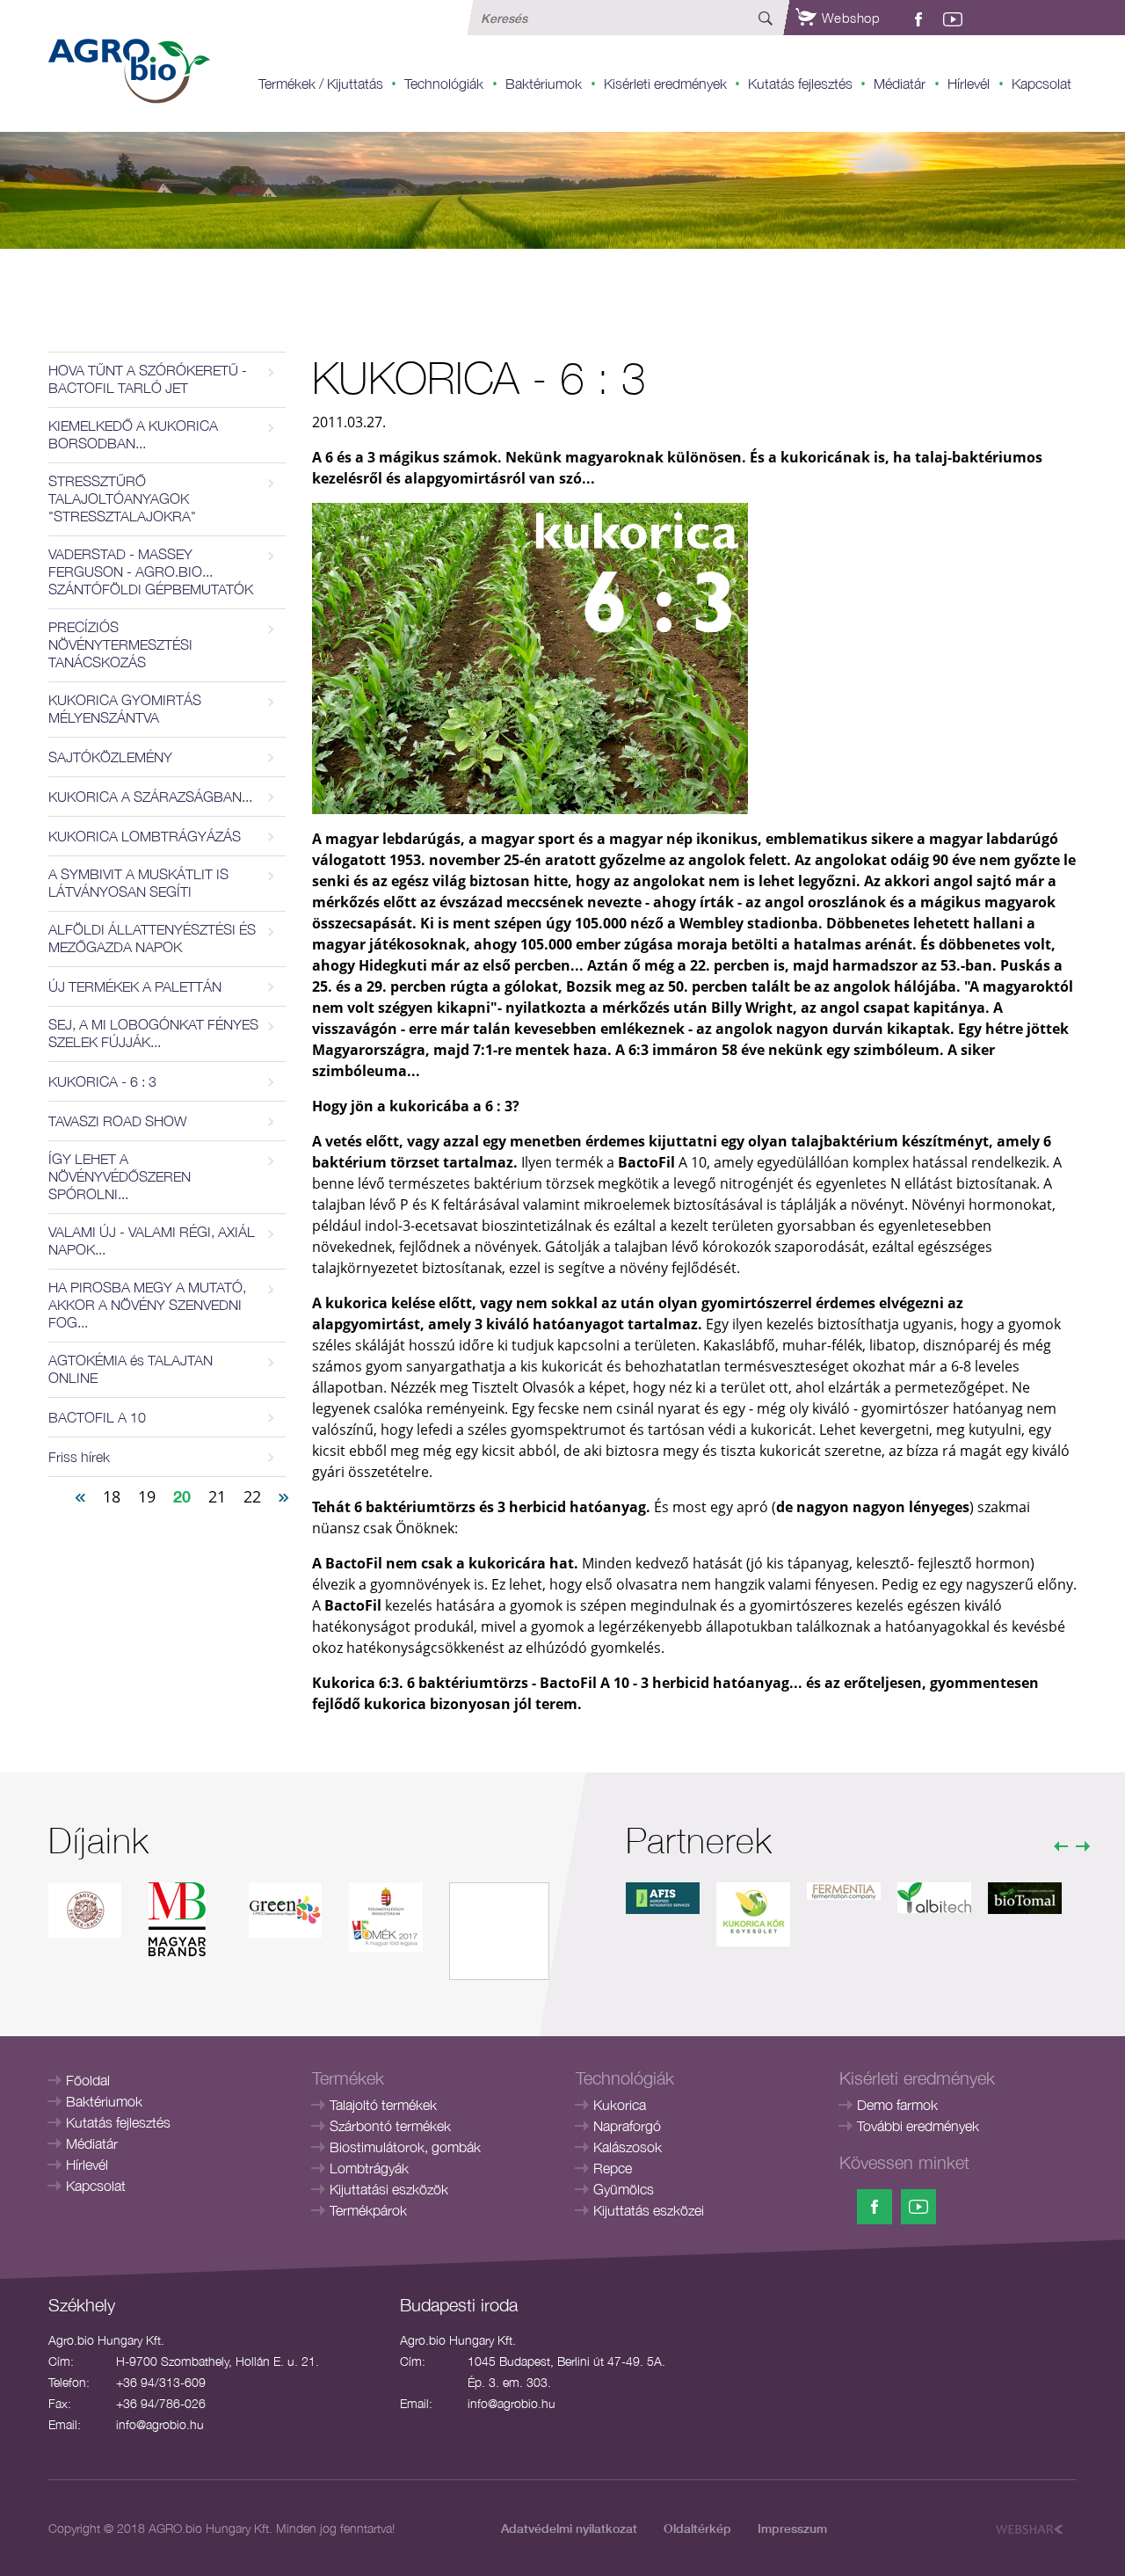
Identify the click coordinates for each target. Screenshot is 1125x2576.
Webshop (849, 18)
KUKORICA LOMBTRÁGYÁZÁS (145, 836)
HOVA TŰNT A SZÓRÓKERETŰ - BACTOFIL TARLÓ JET (148, 379)
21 (217, 1496)
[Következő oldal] (284, 1495)
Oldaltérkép (697, 2528)
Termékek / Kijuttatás (321, 84)
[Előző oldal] (80, 1495)
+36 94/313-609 (161, 2382)
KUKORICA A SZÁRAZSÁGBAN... (150, 797)
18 (112, 1496)
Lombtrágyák (369, 2168)
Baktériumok (544, 84)
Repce (613, 2168)
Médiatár (900, 84)
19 (147, 1496)
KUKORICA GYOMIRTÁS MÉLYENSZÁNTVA (125, 709)
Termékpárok (368, 2210)
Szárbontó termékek (390, 2126)
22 (252, 1496)
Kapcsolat (1042, 84)
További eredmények (918, 2126)
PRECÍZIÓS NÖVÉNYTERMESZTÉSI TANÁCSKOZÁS (120, 644)
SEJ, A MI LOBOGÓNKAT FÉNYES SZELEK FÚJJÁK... (153, 1033)
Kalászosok (628, 2147)
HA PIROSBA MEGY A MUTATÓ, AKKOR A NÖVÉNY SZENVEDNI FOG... (147, 1305)
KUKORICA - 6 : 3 (102, 1081)
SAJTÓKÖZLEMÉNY (110, 757)
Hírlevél (969, 84)
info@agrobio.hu (160, 2424)
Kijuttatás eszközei (649, 2210)
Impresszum (792, 2528)
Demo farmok (897, 2105)
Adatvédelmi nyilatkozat (569, 2528)
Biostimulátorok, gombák (405, 2147)
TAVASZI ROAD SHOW (118, 1121)
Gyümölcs (624, 2189)
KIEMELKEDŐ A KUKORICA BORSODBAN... (133, 434)
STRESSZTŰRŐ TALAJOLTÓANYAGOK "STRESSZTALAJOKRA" (122, 498)
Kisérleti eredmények (665, 84)
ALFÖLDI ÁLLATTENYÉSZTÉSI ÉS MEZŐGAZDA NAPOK (152, 938)
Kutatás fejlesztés (800, 84)
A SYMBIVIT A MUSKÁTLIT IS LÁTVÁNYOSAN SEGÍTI (138, 883)
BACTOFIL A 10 (97, 1417)
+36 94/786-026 (161, 2403)
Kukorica (620, 2105)
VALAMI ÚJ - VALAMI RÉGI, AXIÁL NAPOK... (152, 1241)
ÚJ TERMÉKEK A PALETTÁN (135, 986)
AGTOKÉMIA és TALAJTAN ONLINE (131, 1369)
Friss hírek (79, 1457)
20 (182, 1496)
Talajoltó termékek (383, 2105)
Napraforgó (627, 2126)
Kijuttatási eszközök (389, 2189)
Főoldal (88, 2080)
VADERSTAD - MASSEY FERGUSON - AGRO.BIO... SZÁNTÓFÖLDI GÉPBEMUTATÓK (151, 571)
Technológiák (444, 84)
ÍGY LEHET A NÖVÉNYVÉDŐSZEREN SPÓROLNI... (120, 1176)
